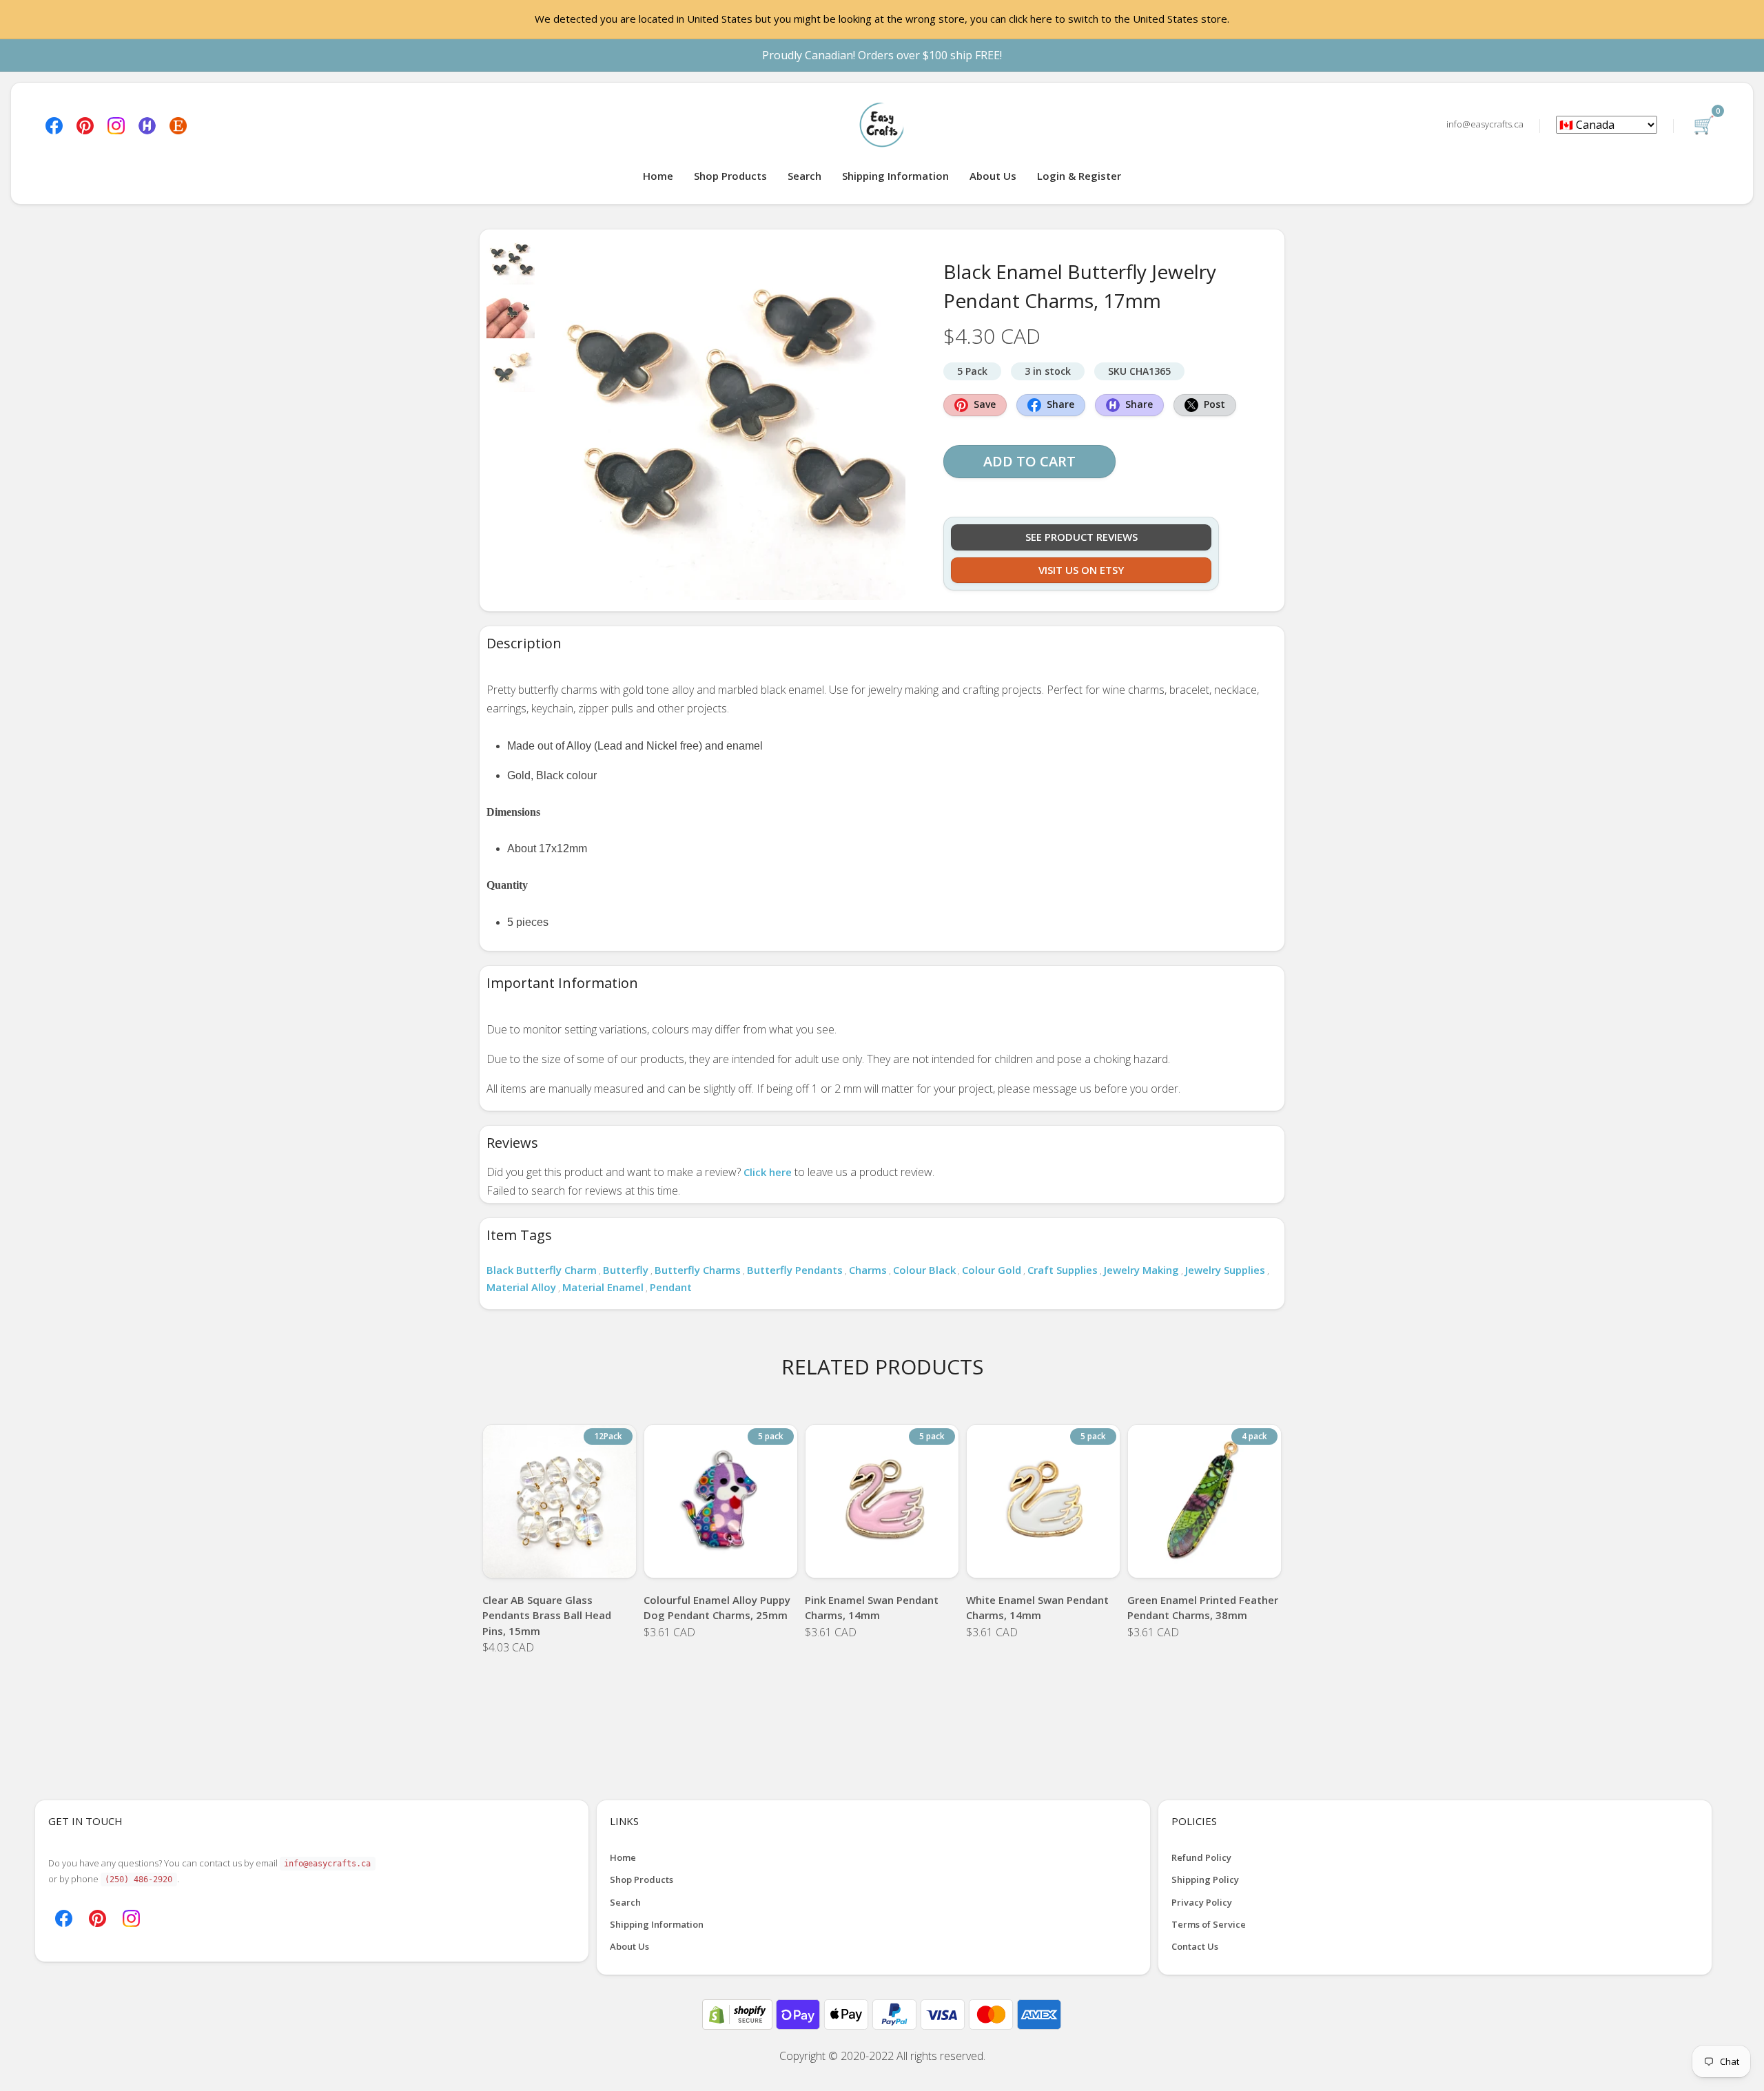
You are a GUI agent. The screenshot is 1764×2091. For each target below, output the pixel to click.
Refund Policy (1201, 1857)
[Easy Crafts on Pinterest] (85, 124)
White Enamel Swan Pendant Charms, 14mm (1037, 1608)
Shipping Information (895, 176)
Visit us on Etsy (1081, 570)
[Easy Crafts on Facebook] (54, 124)
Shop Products (730, 176)
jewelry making (1141, 1270)
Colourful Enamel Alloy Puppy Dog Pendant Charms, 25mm (717, 1608)
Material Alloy (521, 1287)
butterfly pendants (795, 1270)
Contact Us (1195, 1946)
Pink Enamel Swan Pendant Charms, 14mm (872, 1608)
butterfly (626, 1270)
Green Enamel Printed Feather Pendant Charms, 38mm (1203, 1608)
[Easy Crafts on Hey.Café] (147, 124)
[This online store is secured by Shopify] (739, 2013)
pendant (671, 1287)
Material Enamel (603, 1287)
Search (804, 176)
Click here (768, 1172)
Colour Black (924, 1270)
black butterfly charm (542, 1270)
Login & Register (1079, 176)
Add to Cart (1029, 461)
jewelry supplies (1225, 1270)
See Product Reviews (1081, 537)
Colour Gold (992, 1270)
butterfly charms (698, 1270)
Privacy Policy (1202, 1902)
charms (868, 1270)
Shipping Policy (1205, 1879)
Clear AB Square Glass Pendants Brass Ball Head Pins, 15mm (547, 1615)
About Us (993, 176)
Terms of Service (1209, 1924)
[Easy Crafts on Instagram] (116, 124)
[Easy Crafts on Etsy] (178, 124)
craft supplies (1063, 1270)
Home (658, 176)
